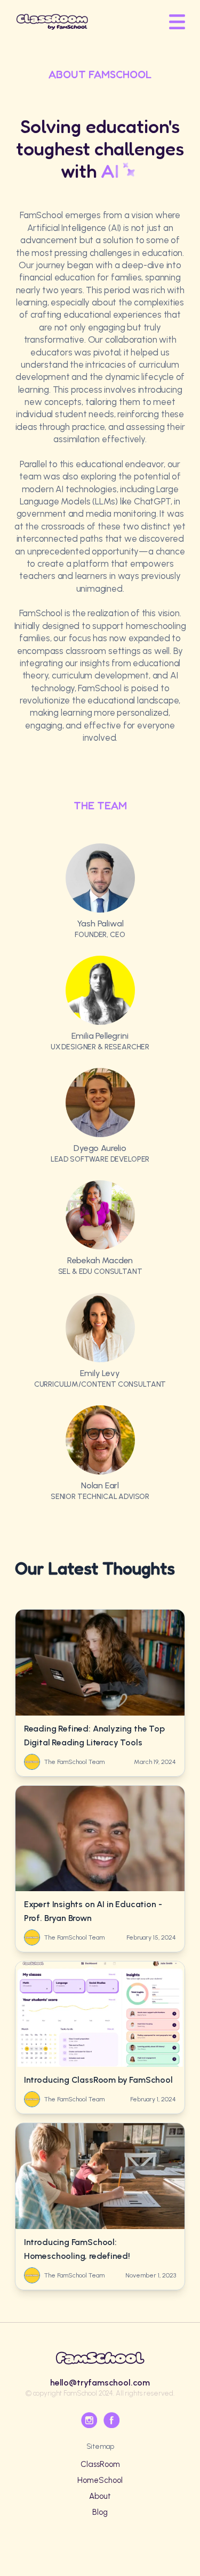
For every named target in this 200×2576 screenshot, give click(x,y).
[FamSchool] (52, 22)
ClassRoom (100, 2464)
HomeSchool (100, 2480)
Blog (100, 2512)
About (100, 2496)
